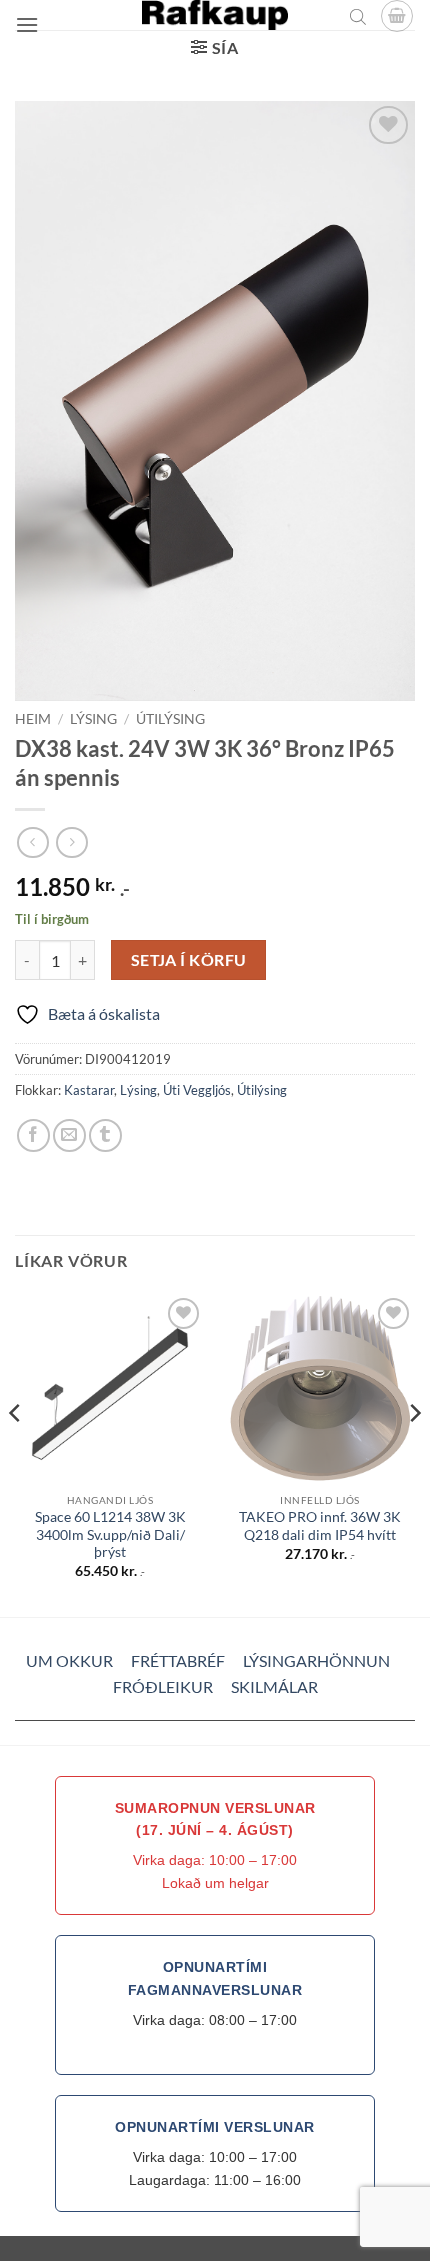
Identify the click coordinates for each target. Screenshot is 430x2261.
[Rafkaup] (215, 15)
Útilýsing (170, 719)
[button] (27, 24)
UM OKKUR (69, 1660)
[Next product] (32, 842)
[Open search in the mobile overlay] (358, 16)
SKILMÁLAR (274, 1686)
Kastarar (89, 1090)
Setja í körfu (189, 960)
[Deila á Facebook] (33, 1135)
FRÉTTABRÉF (178, 1660)
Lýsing (93, 719)
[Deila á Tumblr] (105, 1135)
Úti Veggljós (197, 1090)
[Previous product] (71, 842)
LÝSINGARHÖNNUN (316, 1660)
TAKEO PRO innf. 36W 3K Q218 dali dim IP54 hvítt (320, 1526)
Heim (33, 719)
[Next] (414, 1453)
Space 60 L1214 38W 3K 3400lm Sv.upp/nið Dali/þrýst (110, 1534)
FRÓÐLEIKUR (163, 1686)
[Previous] (16, 1453)
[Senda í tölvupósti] (69, 1135)
